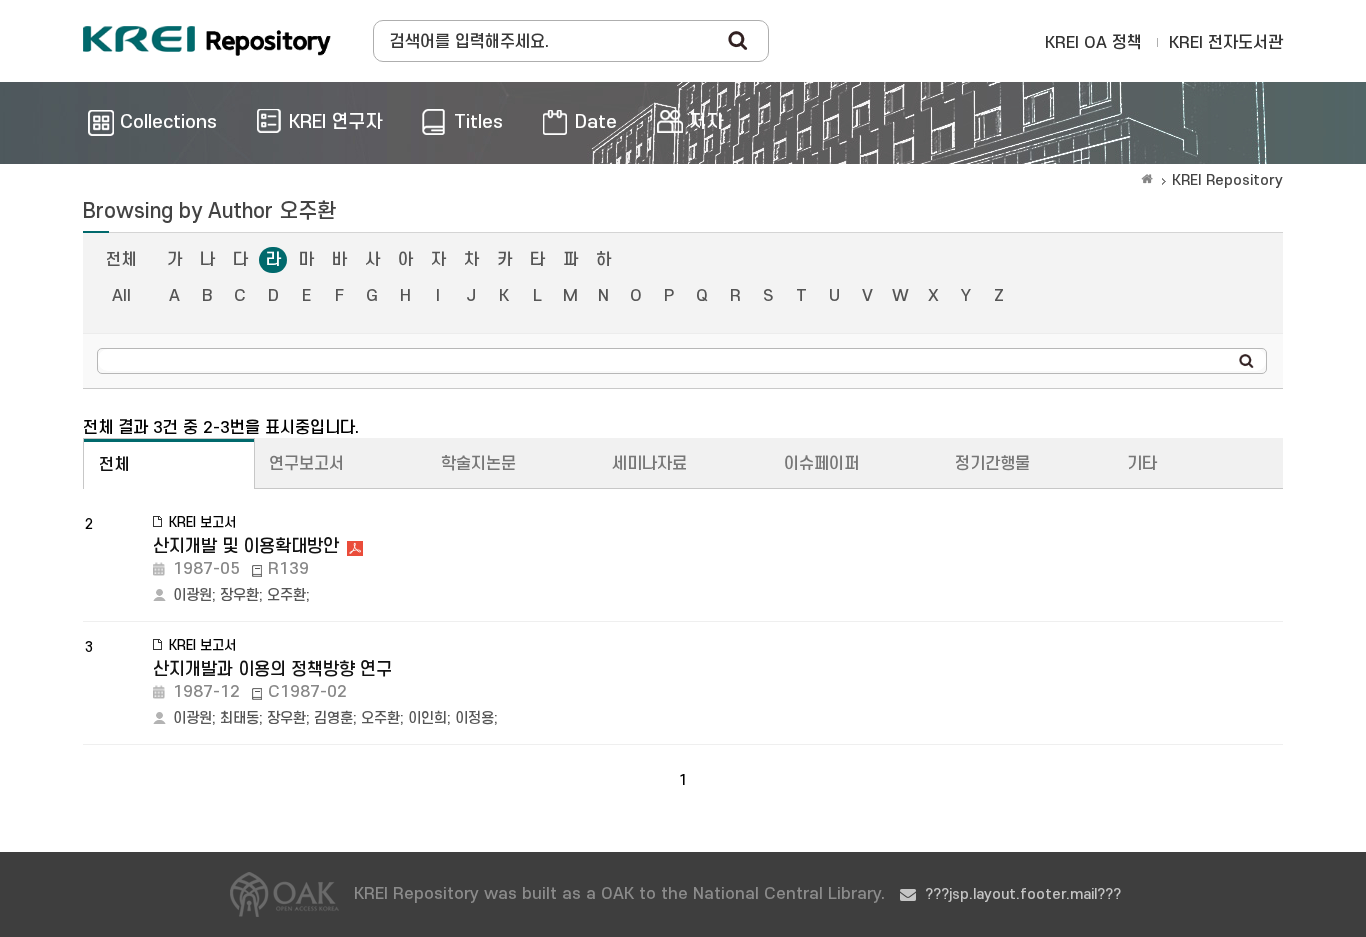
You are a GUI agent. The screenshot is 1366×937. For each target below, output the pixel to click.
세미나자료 (649, 464)
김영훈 (333, 718)
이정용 (474, 718)
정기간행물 (992, 464)
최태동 (239, 718)
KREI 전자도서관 (1226, 43)
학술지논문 (478, 464)
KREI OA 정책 (1093, 43)
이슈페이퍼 (821, 464)
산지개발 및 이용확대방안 (246, 546)
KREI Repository (1227, 180)
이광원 (192, 595)
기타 (1142, 464)
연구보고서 (306, 464)
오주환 (286, 595)
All (121, 296)
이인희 (427, 718)
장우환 (239, 595)
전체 (121, 260)
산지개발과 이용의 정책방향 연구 (272, 669)
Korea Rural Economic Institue (207, 41)
